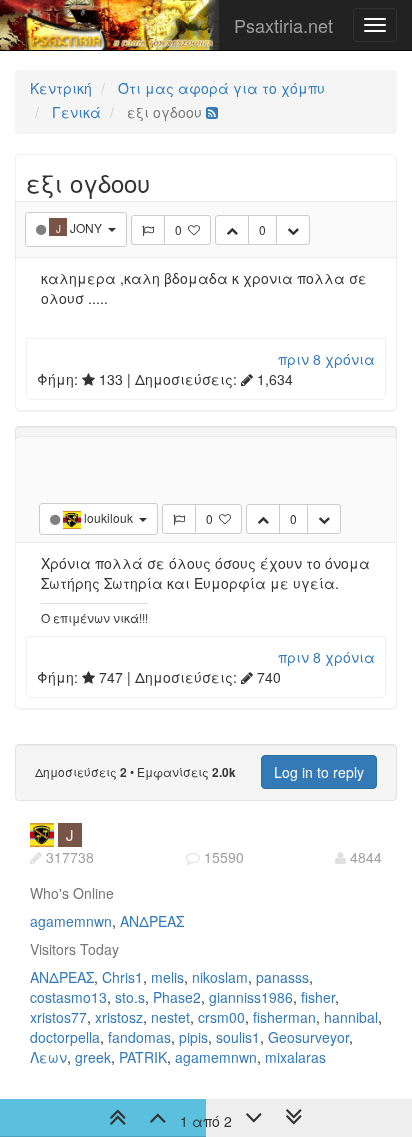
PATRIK (143, 1057)
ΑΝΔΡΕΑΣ (152, 921)
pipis (193, 1037)
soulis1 (238, 1037)
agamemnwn (71, 921)
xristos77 (58, 1017)
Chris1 (122, 977)
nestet (170, 1017)
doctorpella (65, 1037)
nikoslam (220, 977)
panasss (282, 977)
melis (167, 977)
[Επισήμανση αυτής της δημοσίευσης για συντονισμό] (148, 230)
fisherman (284, 1017)
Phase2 (177, 997)
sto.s (130, 997)
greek (93, 1057)
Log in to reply (319, 772)
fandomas (139, 1037)
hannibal (351, 1017)
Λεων (48, 1057)
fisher (318, 997)
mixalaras (295, 1057)
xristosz (119, 1017)
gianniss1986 (251, 997)
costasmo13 (68, 997)
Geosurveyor (308, 1037)
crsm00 (221, 1017)
